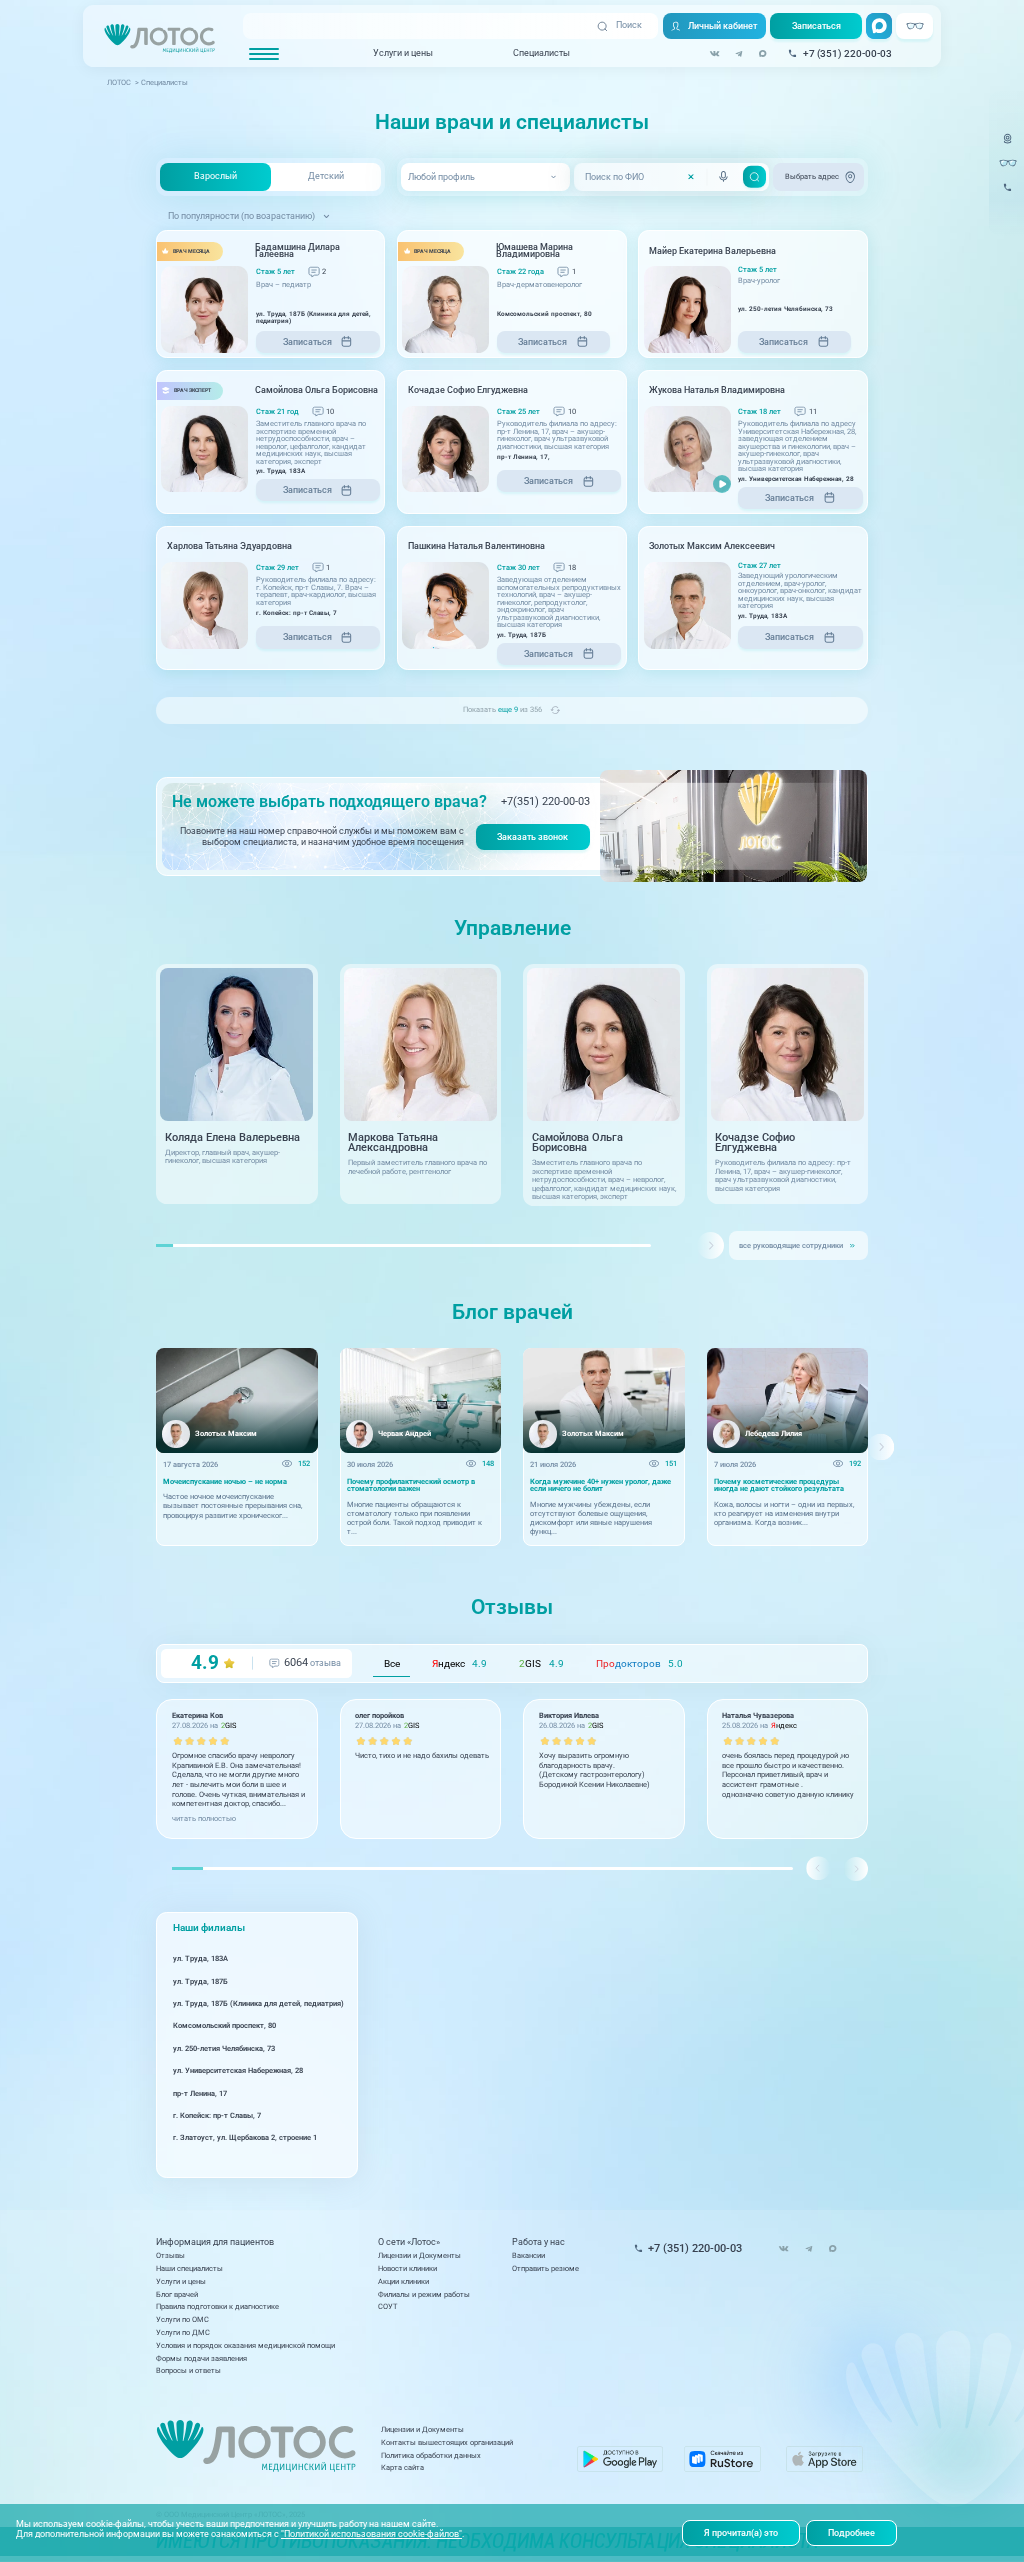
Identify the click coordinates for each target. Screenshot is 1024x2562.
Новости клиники (407, 2268)
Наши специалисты (189, 2268)
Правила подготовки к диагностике (217, 2306)
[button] (710, 1245)
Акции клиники (403, 2281)
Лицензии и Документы (419, 2255)
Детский (326, 176)
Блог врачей (177, 2294)
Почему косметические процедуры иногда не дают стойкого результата (779, 1485)
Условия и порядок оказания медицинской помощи (245, 2345)
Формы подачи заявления (201, 2358)
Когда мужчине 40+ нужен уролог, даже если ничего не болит (600, 1485)
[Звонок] (1007, 194)
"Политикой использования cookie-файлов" (371, 2534)
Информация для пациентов (215, 2242)
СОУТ (387, 2306)
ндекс (459, 1663)
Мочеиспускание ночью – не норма (225, 1481)
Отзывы (170, 2255)
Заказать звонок (532, 837)
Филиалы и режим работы (424, 2294)
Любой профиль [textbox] (441, 177)
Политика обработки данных (431, 2455)
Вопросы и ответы (188, 2370)
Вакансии (528, 2255)
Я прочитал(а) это (741, 2533)
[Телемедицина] (1007, 145)
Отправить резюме (545, 2268)
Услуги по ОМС (182, 2319)
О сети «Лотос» (409, 2242)
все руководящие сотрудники (791, 1245)
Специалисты (541, 53)
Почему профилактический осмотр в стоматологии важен (411, 1485)
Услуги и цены (403, 53)
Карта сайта (402, 2467)
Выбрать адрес (812, 176)
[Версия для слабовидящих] (1007, 163)
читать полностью (204, 1818)
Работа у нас (538, 2242)
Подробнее (851, 2533)
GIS (541, 1663)
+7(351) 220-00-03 (545, 801)
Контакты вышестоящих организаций (447, 2442)
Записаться (816, 26)
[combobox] (485, 177)
